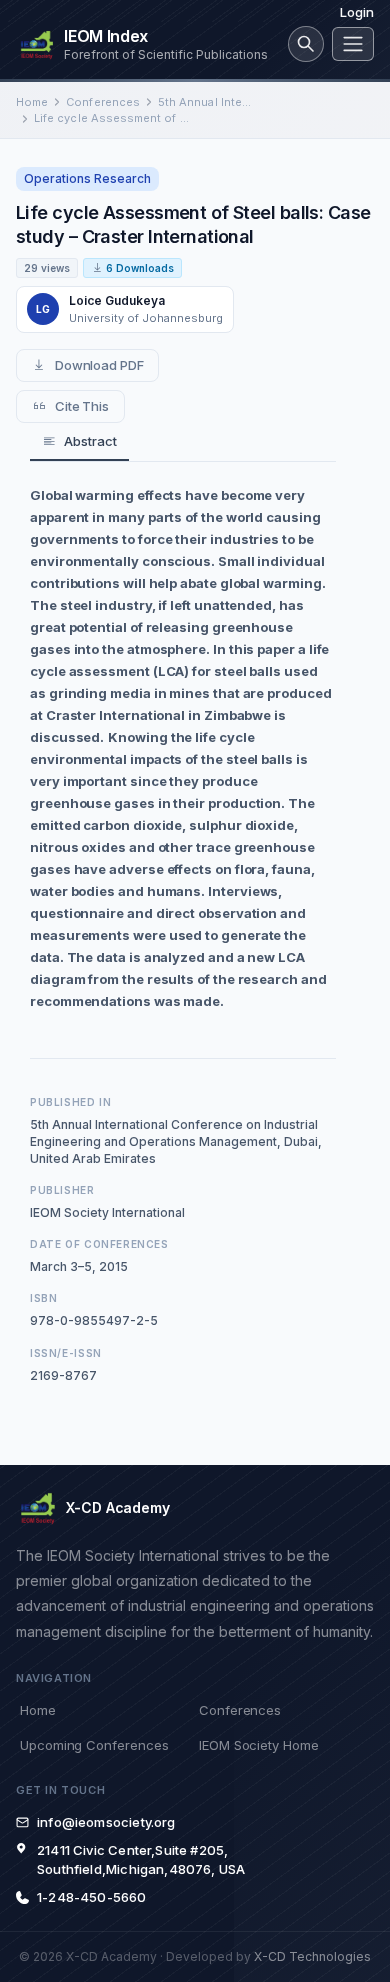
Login (357, 12)
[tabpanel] (183, 748)
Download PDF (99, 365)
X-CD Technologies (312, 1956)
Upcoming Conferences (94, 1745)
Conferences (103, 102)
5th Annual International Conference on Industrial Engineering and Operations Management (206, 102)
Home (32, 102)
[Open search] (306, 44)
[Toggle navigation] (353, 44)
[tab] (79, 442)
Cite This (82, 406)
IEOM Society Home (259, 1745)
